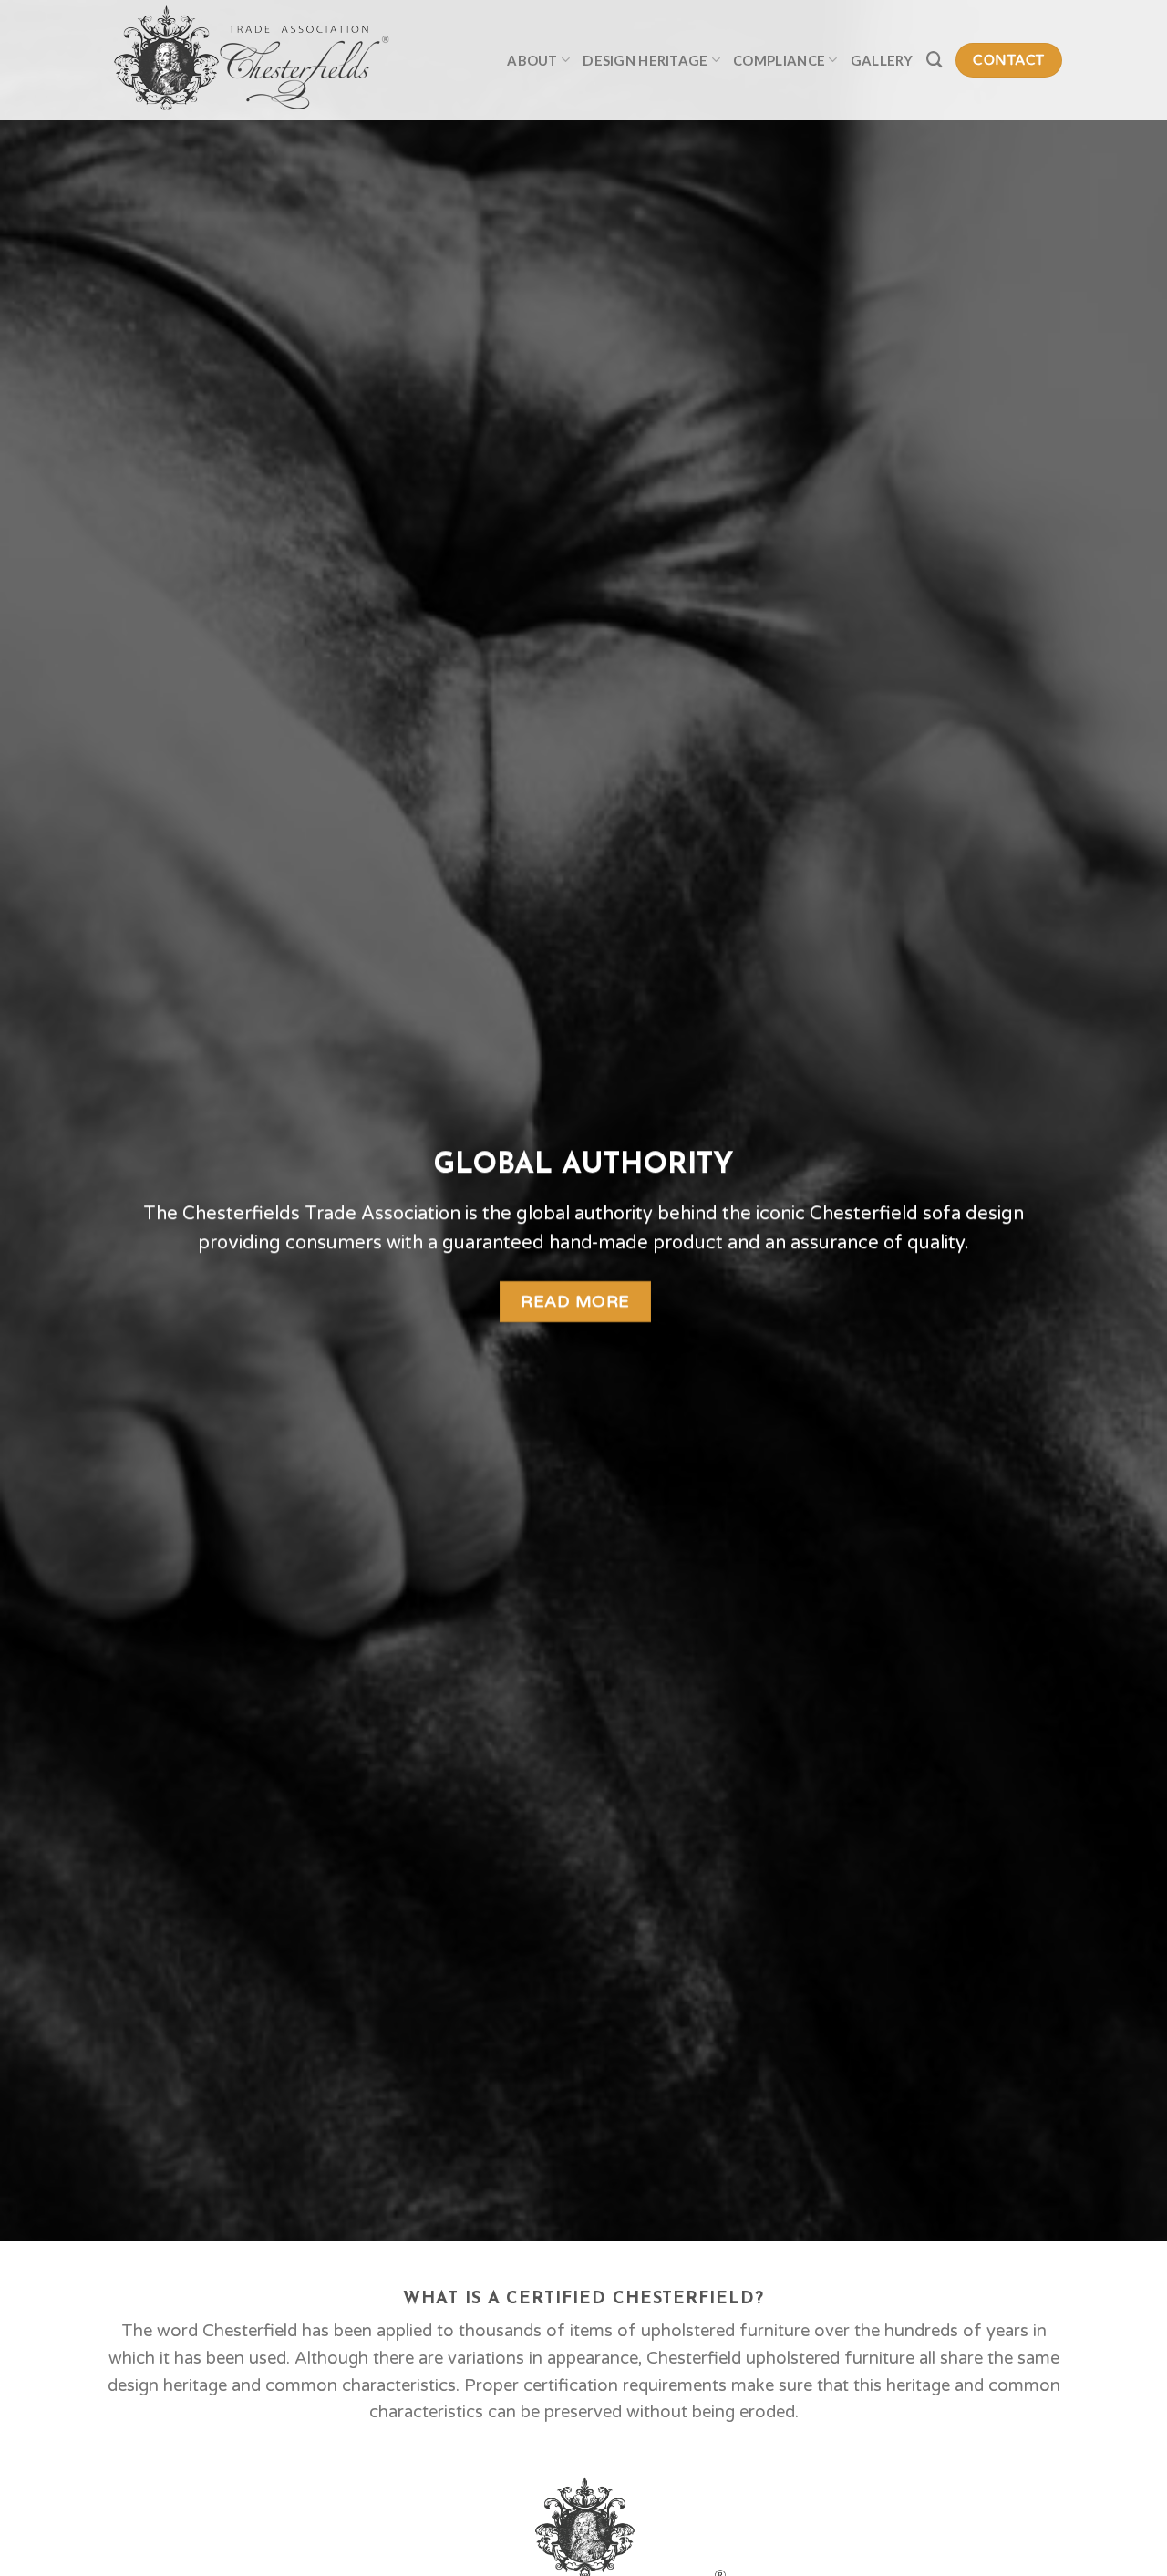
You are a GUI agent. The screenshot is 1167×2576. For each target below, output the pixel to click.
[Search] (935, 60)
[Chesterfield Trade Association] (269, 60)
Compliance (779, 60)
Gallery (882, 60)
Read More (575, 1301)
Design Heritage (645, 60)
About (532, 60)
